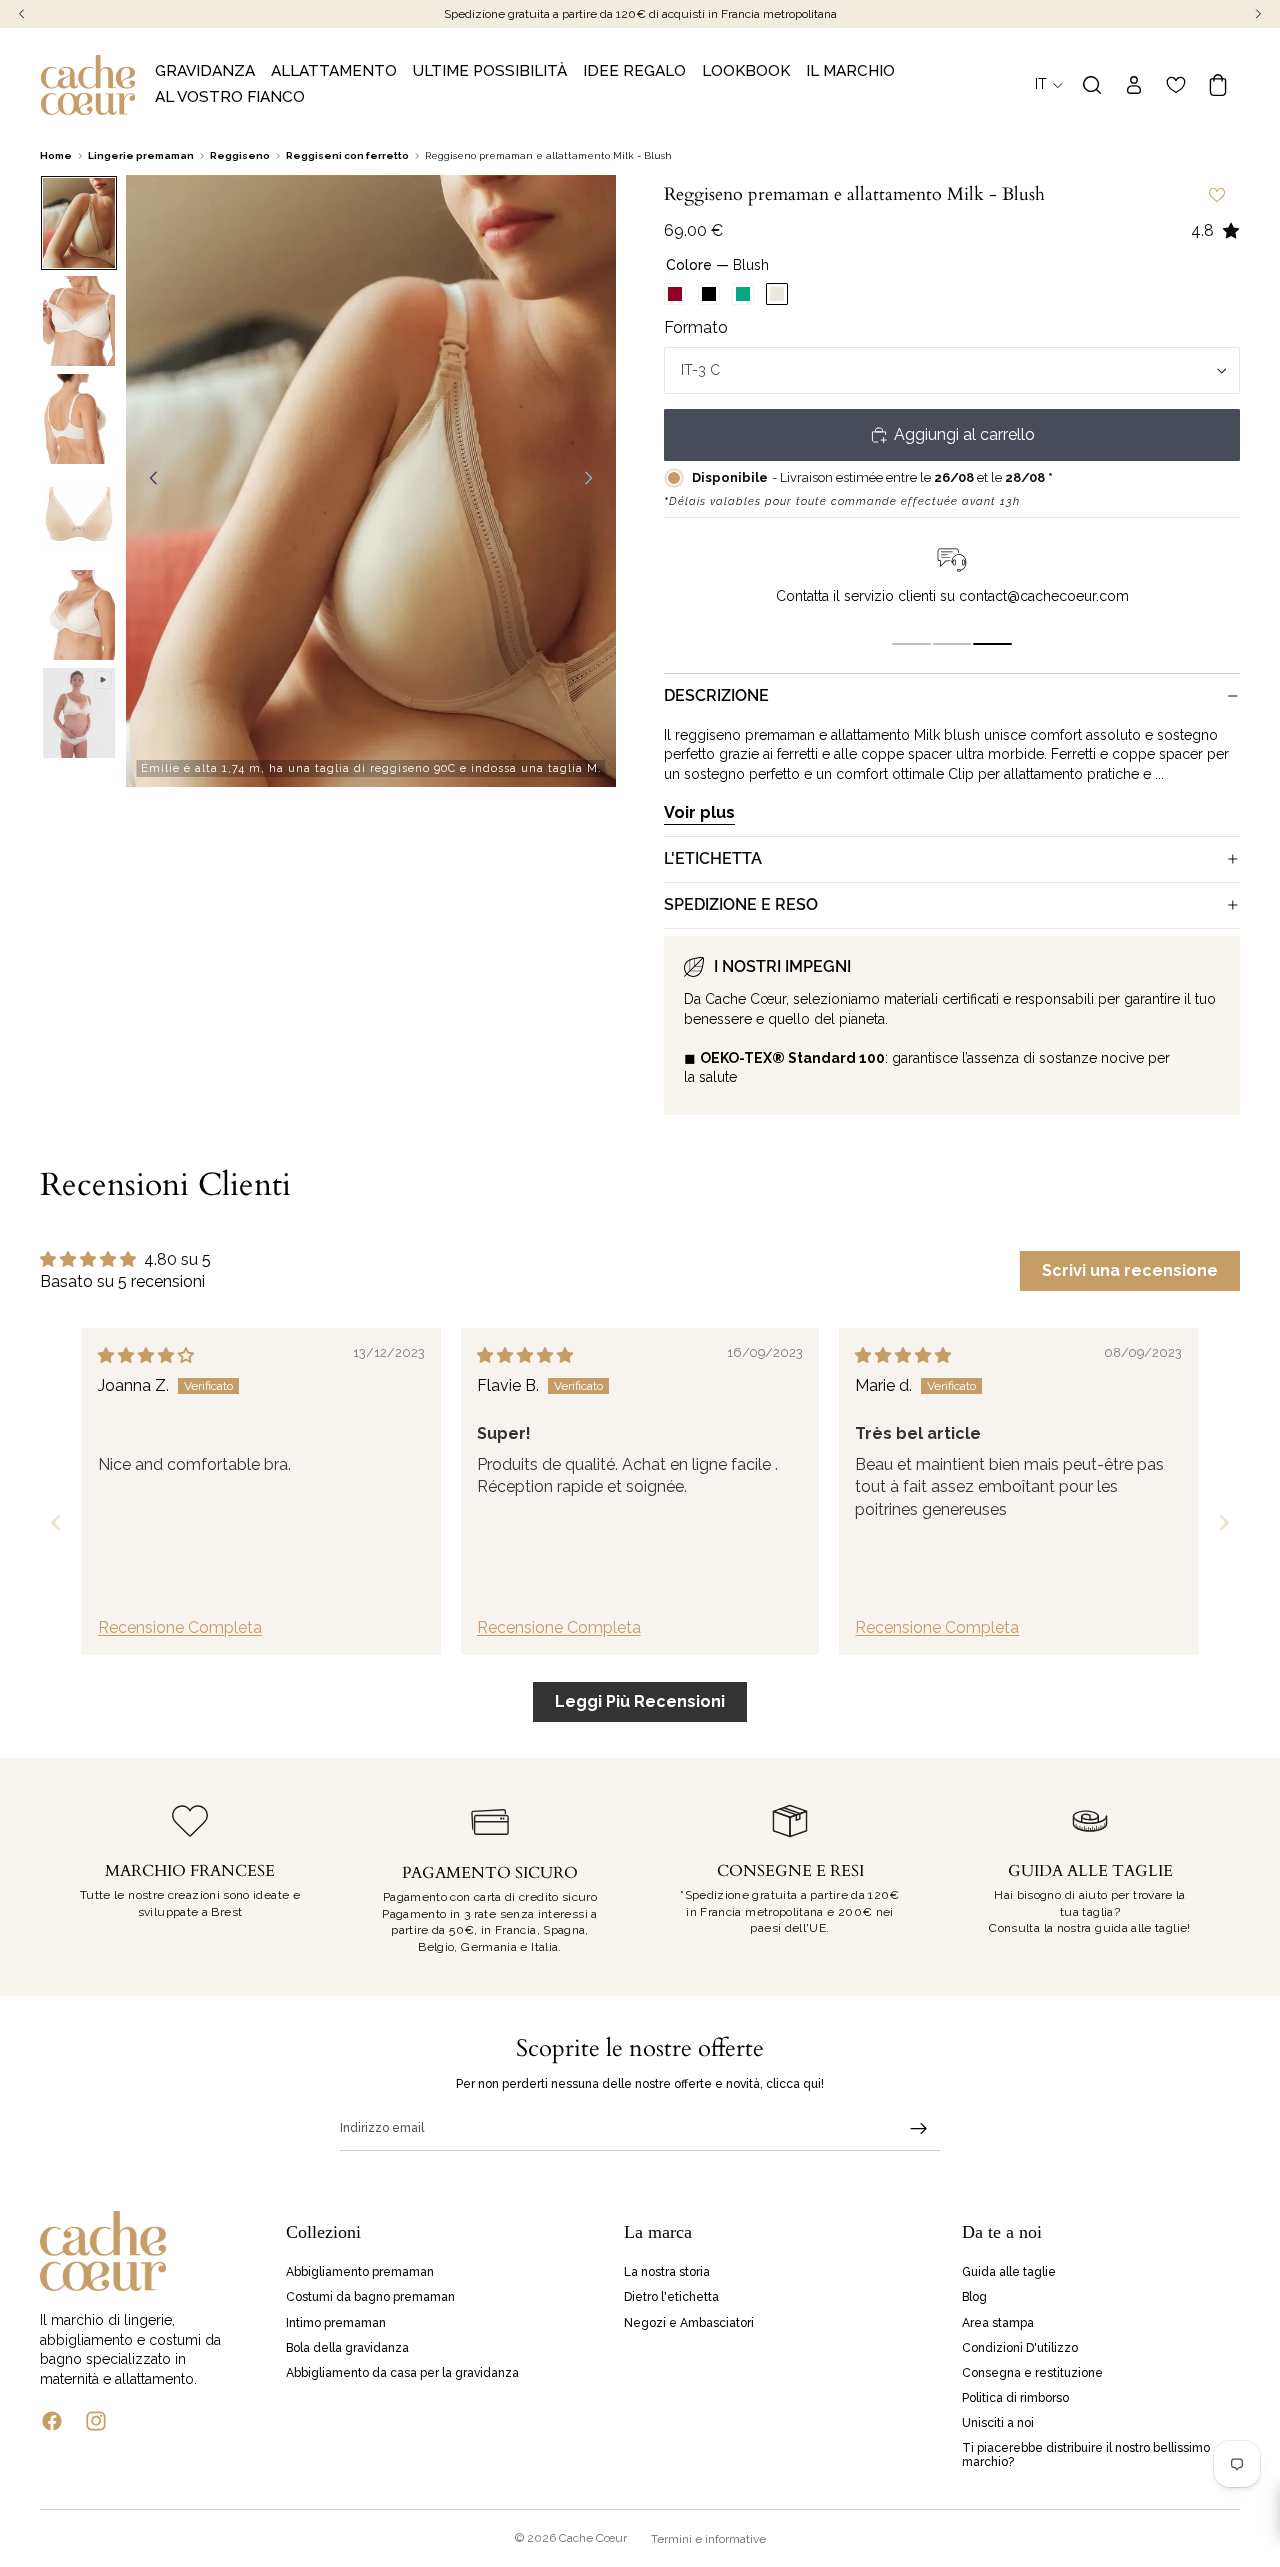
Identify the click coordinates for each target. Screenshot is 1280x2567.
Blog (974, 2298)
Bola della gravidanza (347, 2348)
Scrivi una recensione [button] (1130, 1270)
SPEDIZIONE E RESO (741, 904)
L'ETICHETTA (713, 858)
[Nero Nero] (709, 294)
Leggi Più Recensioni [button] (640, 1701)
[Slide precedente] (148, 481)
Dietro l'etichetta (671, 2298)
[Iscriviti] (919, 2129)
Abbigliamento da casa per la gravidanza (402, 2373)
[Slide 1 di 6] (79, 223)
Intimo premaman (336, 2323)
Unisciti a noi (998, 2424)
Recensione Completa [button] (180, 1627)
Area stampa (998, 2323)
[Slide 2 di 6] (79, 321)
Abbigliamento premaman (360, 2273)
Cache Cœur (593, 2538)
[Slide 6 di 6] (79, 713)
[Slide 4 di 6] (79, 517)
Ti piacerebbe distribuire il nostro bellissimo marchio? (1086, 2455)
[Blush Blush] (777, 294)
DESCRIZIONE (716, 695)
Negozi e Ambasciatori (689, 2323)
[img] (146, 1355)
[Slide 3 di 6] (79, 419)
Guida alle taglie (1009, 2273)
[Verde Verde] (743, 294)
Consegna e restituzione (1032, 2373)
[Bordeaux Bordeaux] (675, 294)
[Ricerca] (1092, 85)
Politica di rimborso (1015, 2398)
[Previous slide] (56, 1522)
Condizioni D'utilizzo (1020, 2348)
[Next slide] (1224, 1522)
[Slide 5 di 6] (79, 615)
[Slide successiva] (594, 481)
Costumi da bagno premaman (370, 2298)
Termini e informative (708, 2539)
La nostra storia (667, 2273)
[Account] (1134, 85)
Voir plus (699, 812)
